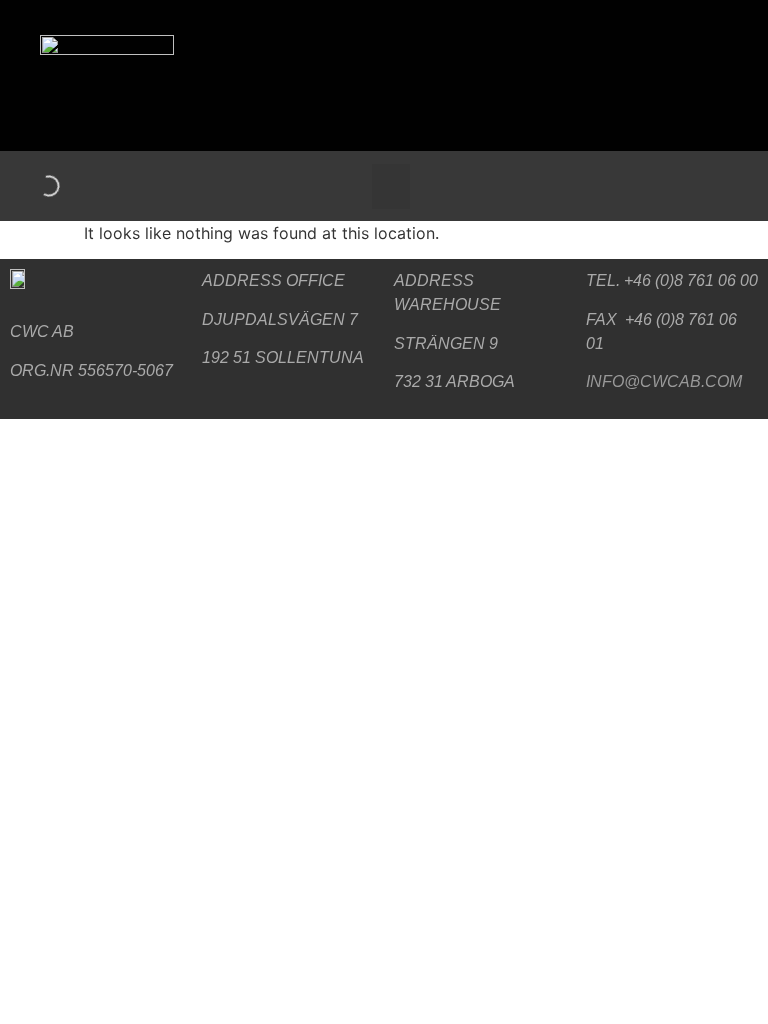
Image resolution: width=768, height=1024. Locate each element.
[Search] (32, 186)
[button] (391, 186)
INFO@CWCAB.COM (664, 381)
